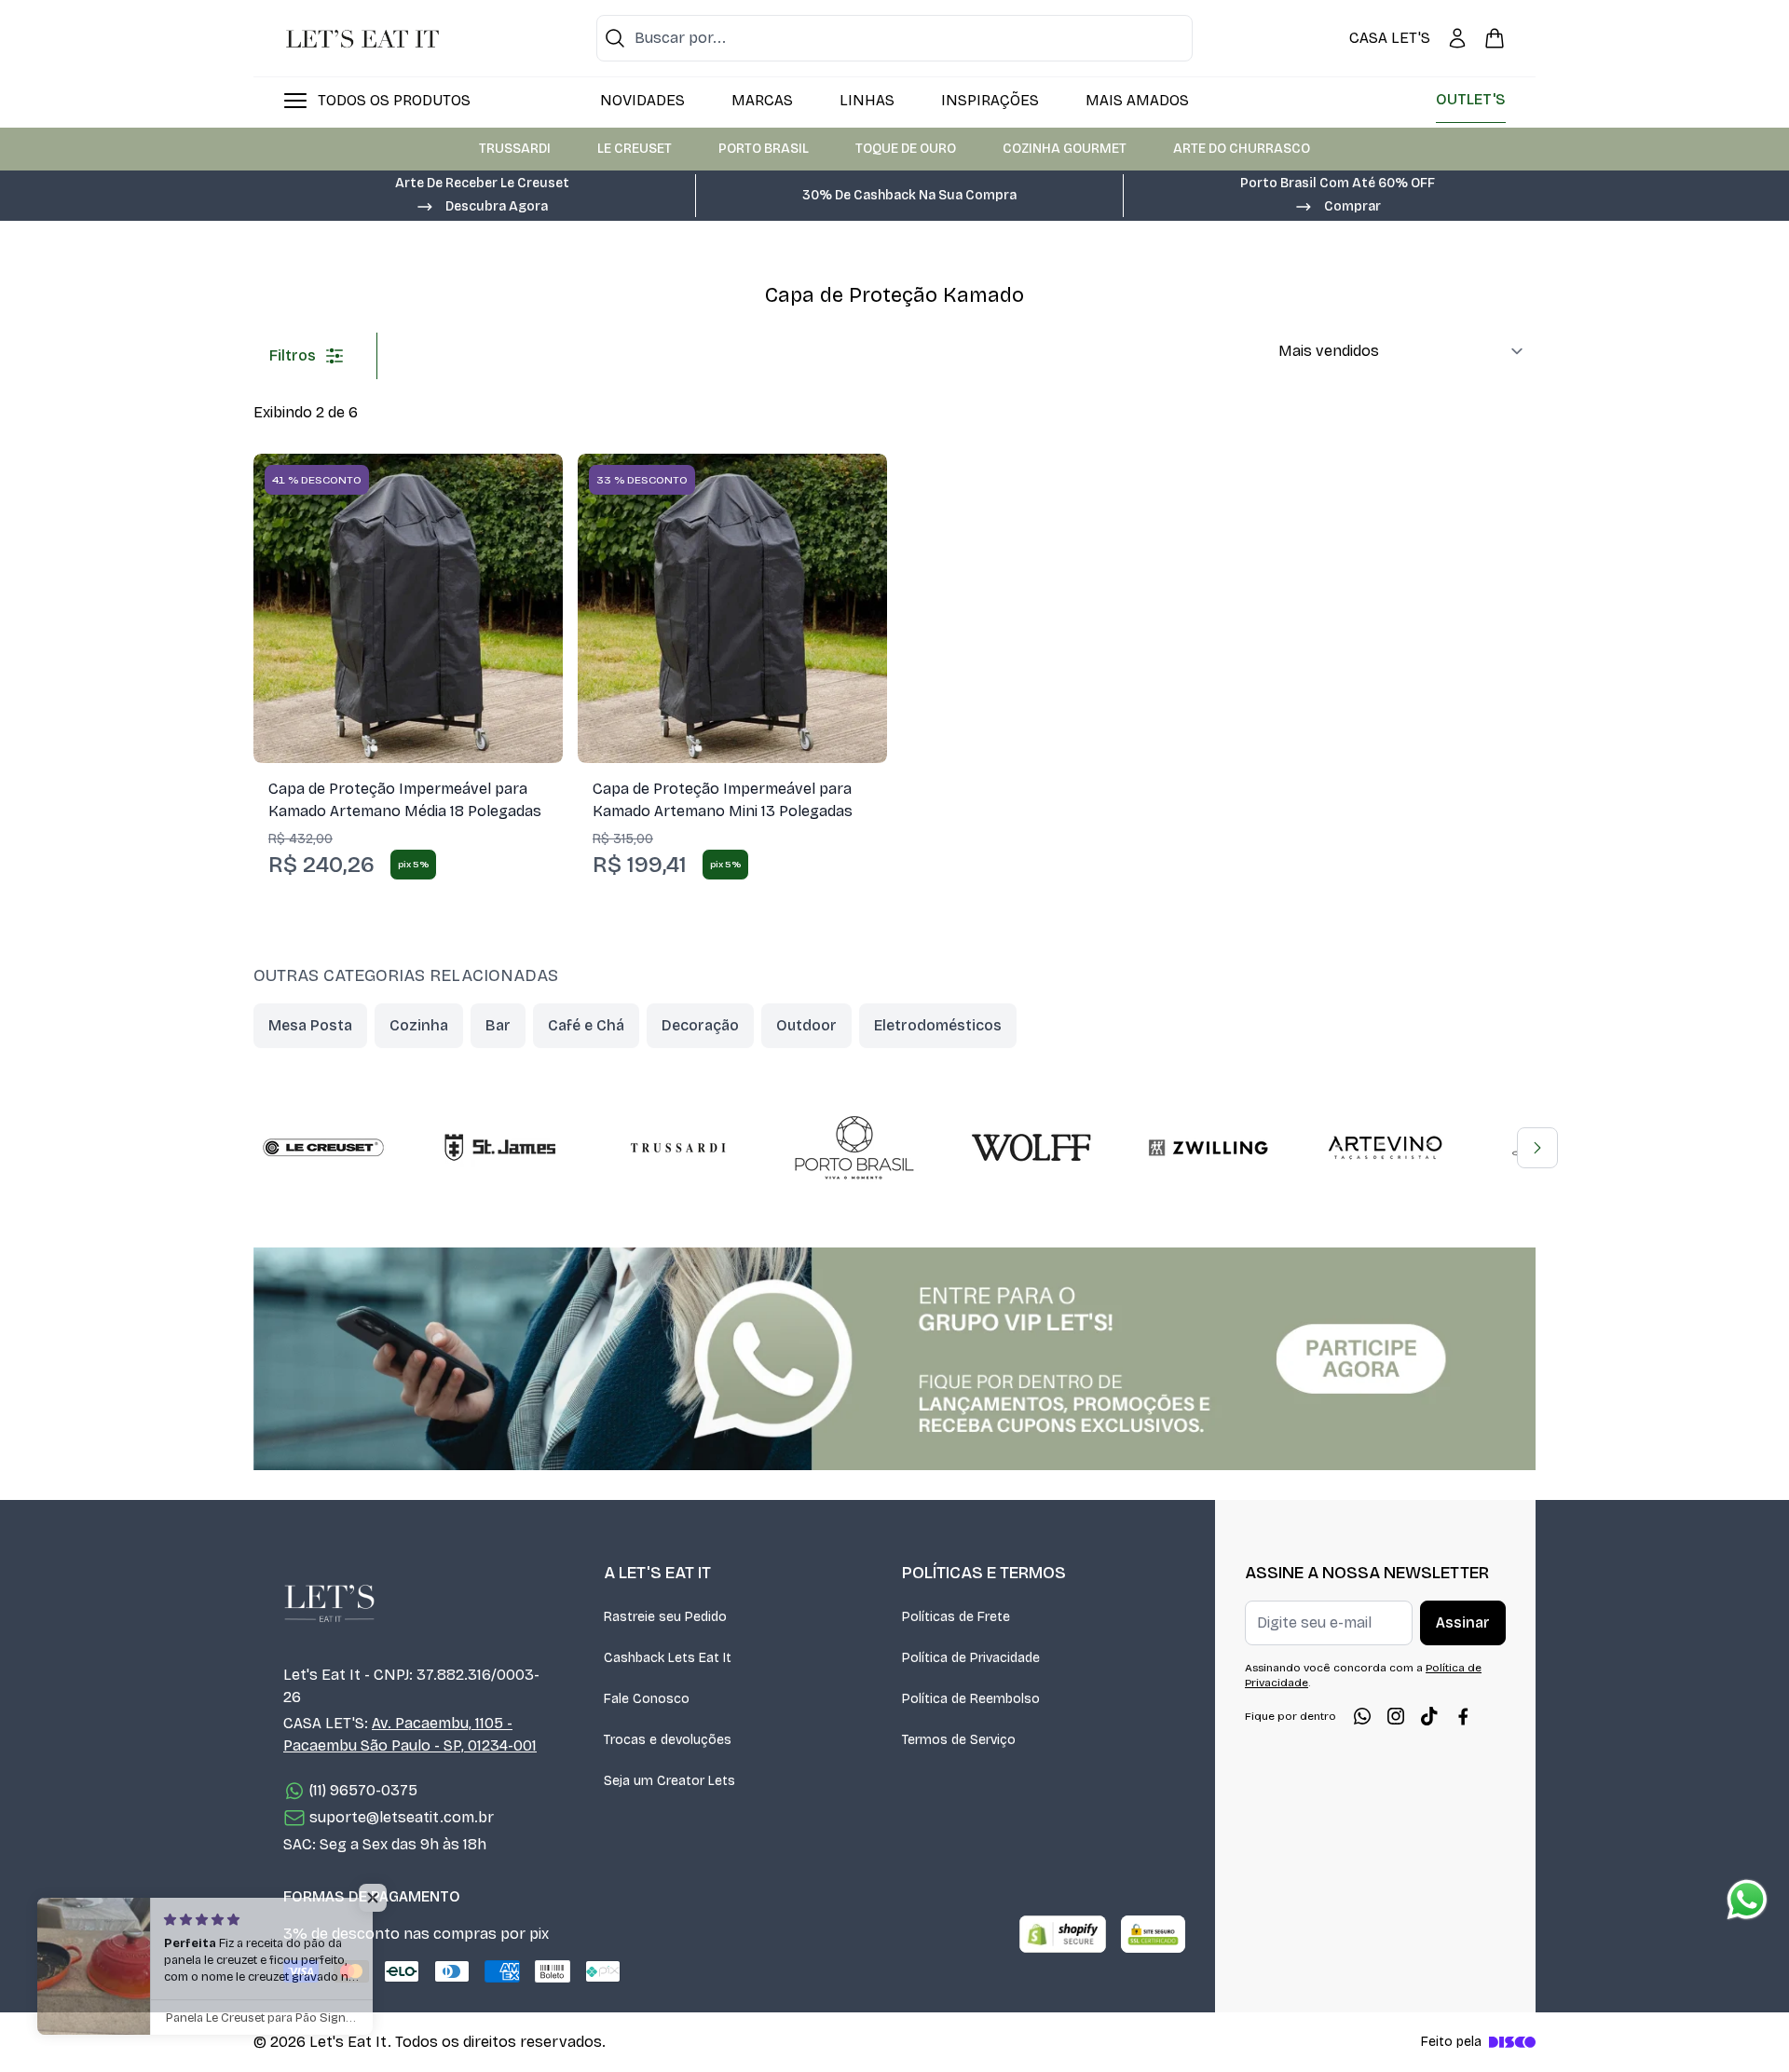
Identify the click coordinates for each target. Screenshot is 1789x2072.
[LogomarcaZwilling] (1209, 1148)
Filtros (293, 355)
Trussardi (515, 149)
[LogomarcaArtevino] (1386, 1148)
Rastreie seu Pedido (665, 1617)
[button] (482, 205)
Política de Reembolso (971, 1699)
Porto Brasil (764, 149)
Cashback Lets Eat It (668, 1658)
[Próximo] (1537, 1148)
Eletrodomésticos (938, 1025)
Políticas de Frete (956, 1617)
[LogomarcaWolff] (1031, 1148)
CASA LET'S (1390, 38)
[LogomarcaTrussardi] (677, 1148)
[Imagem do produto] (408, 608)
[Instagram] (1396, 1716)
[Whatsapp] (1362, 1716)
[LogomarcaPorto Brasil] (854, 1148)
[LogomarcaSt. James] (500, 1148)
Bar (498, 1025)
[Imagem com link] (894, 1359)
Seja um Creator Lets (669, 1781)
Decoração (700, 1025)
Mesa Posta (310, 1025)
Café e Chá (586, 1025)
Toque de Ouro (906, 149)
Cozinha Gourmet (1065, 149)
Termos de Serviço (959, 1740)
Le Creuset (635, 149)
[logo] (362, 38)
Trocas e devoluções (668, 1740)
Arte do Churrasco (1242, 149)
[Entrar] (1457, 38)
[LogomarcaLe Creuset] (323, 1148)
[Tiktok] (1429, 1716)
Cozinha (419, 1025)
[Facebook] (1463, 1716)
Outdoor (806, 1025)
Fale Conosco (647, 1699)
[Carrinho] (1495, 38)
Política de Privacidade (971, 1658)
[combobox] (894, 38)
